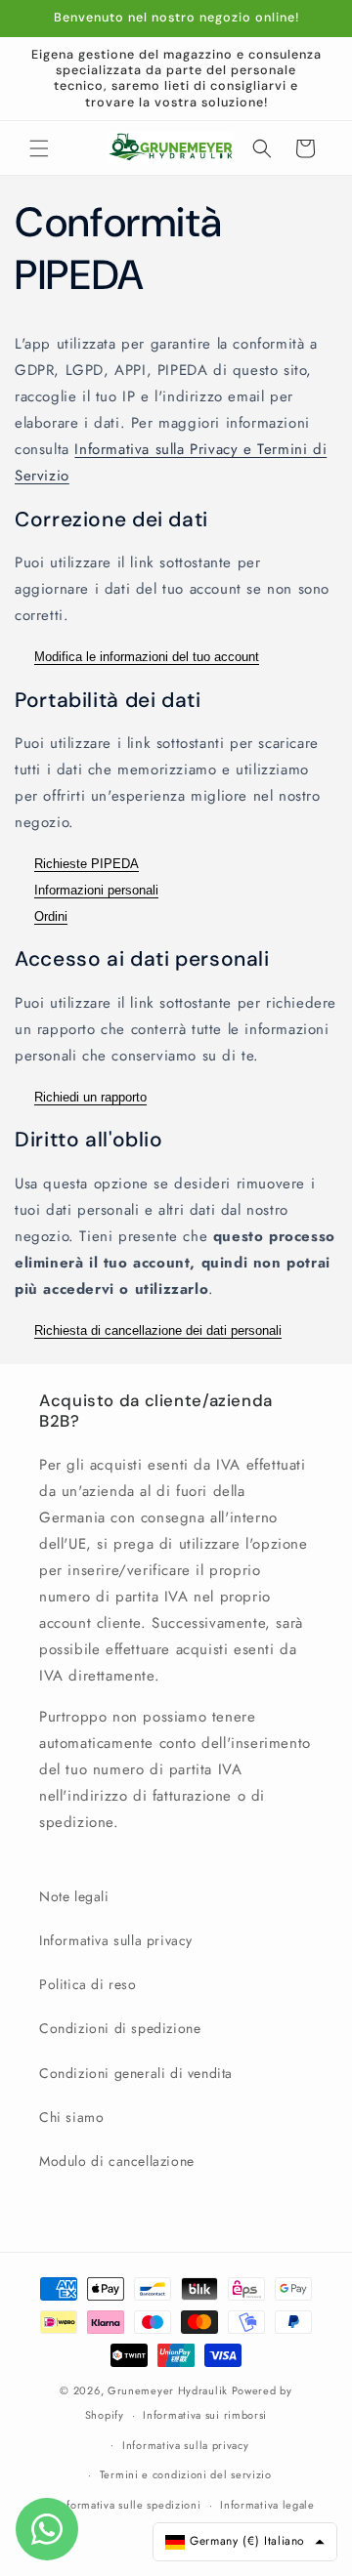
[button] (39, 148)
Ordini (51, 916)
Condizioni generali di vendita (136, 2073)
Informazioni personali (96, 890)
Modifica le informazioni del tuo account (147, 657)
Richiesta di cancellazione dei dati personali (158, 1330)
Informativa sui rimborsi (205, 2415)
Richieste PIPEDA (87, 864)
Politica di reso (88, 1984)
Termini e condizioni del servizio (186, 2474)
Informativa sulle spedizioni (129, 2505)
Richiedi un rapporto (90, 1097)
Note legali (74, 1896)
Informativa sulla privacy (116, 1940)
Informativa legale (267, 2505)
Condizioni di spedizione (120, 2028)
